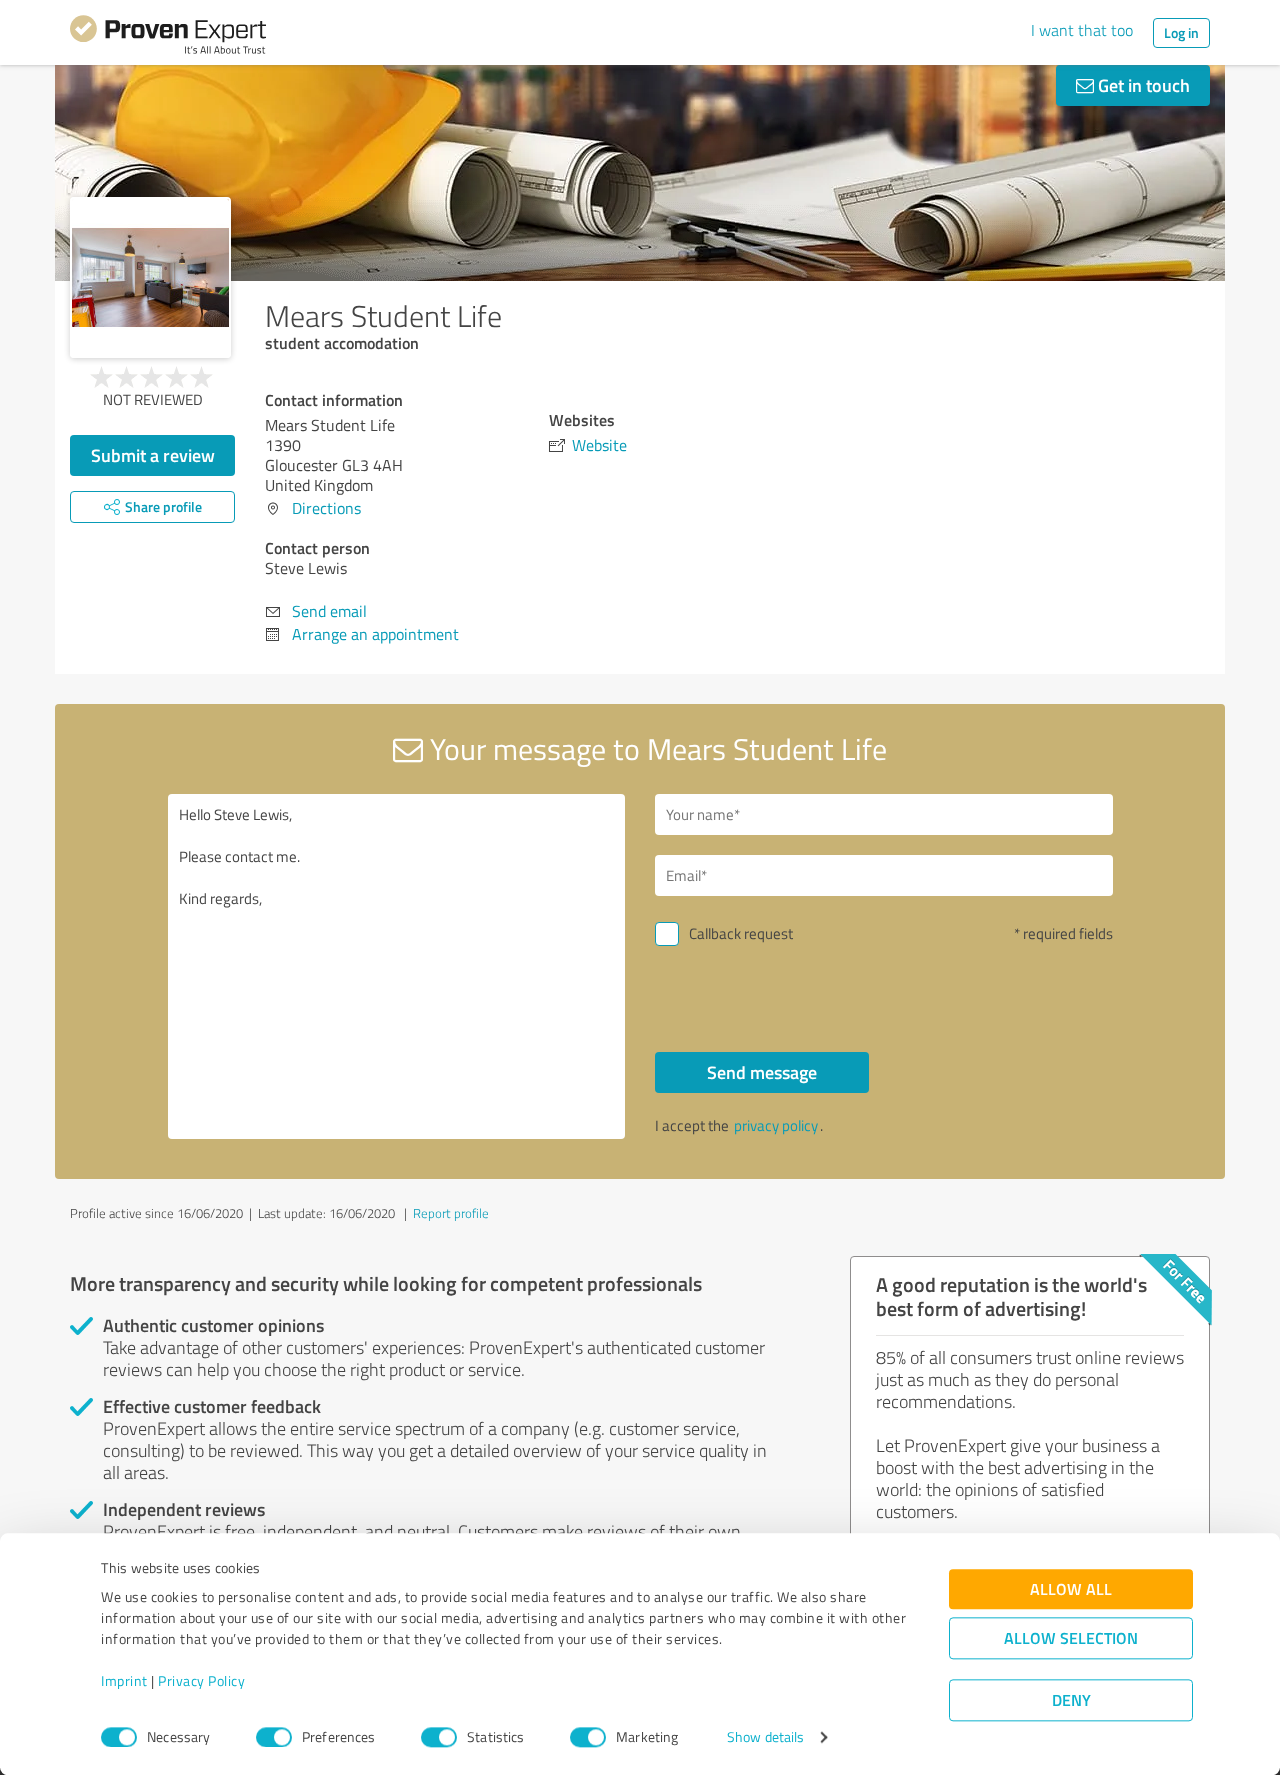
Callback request (741, 933)
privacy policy (776, 1125)
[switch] (274, 1737)
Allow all (1071, 1589)
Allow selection (1071, 1638)
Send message (762, 1072)
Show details (765, 1737)
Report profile (451, 1213)
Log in (1181, 32)
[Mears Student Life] (150, 277)
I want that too (1082, 30)
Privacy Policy (201, 1681)
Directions (326, 508)
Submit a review (153, 455)
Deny (1071, 1700)
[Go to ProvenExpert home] (168, 38)
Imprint (124, 1681)
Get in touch (1142, 85)
